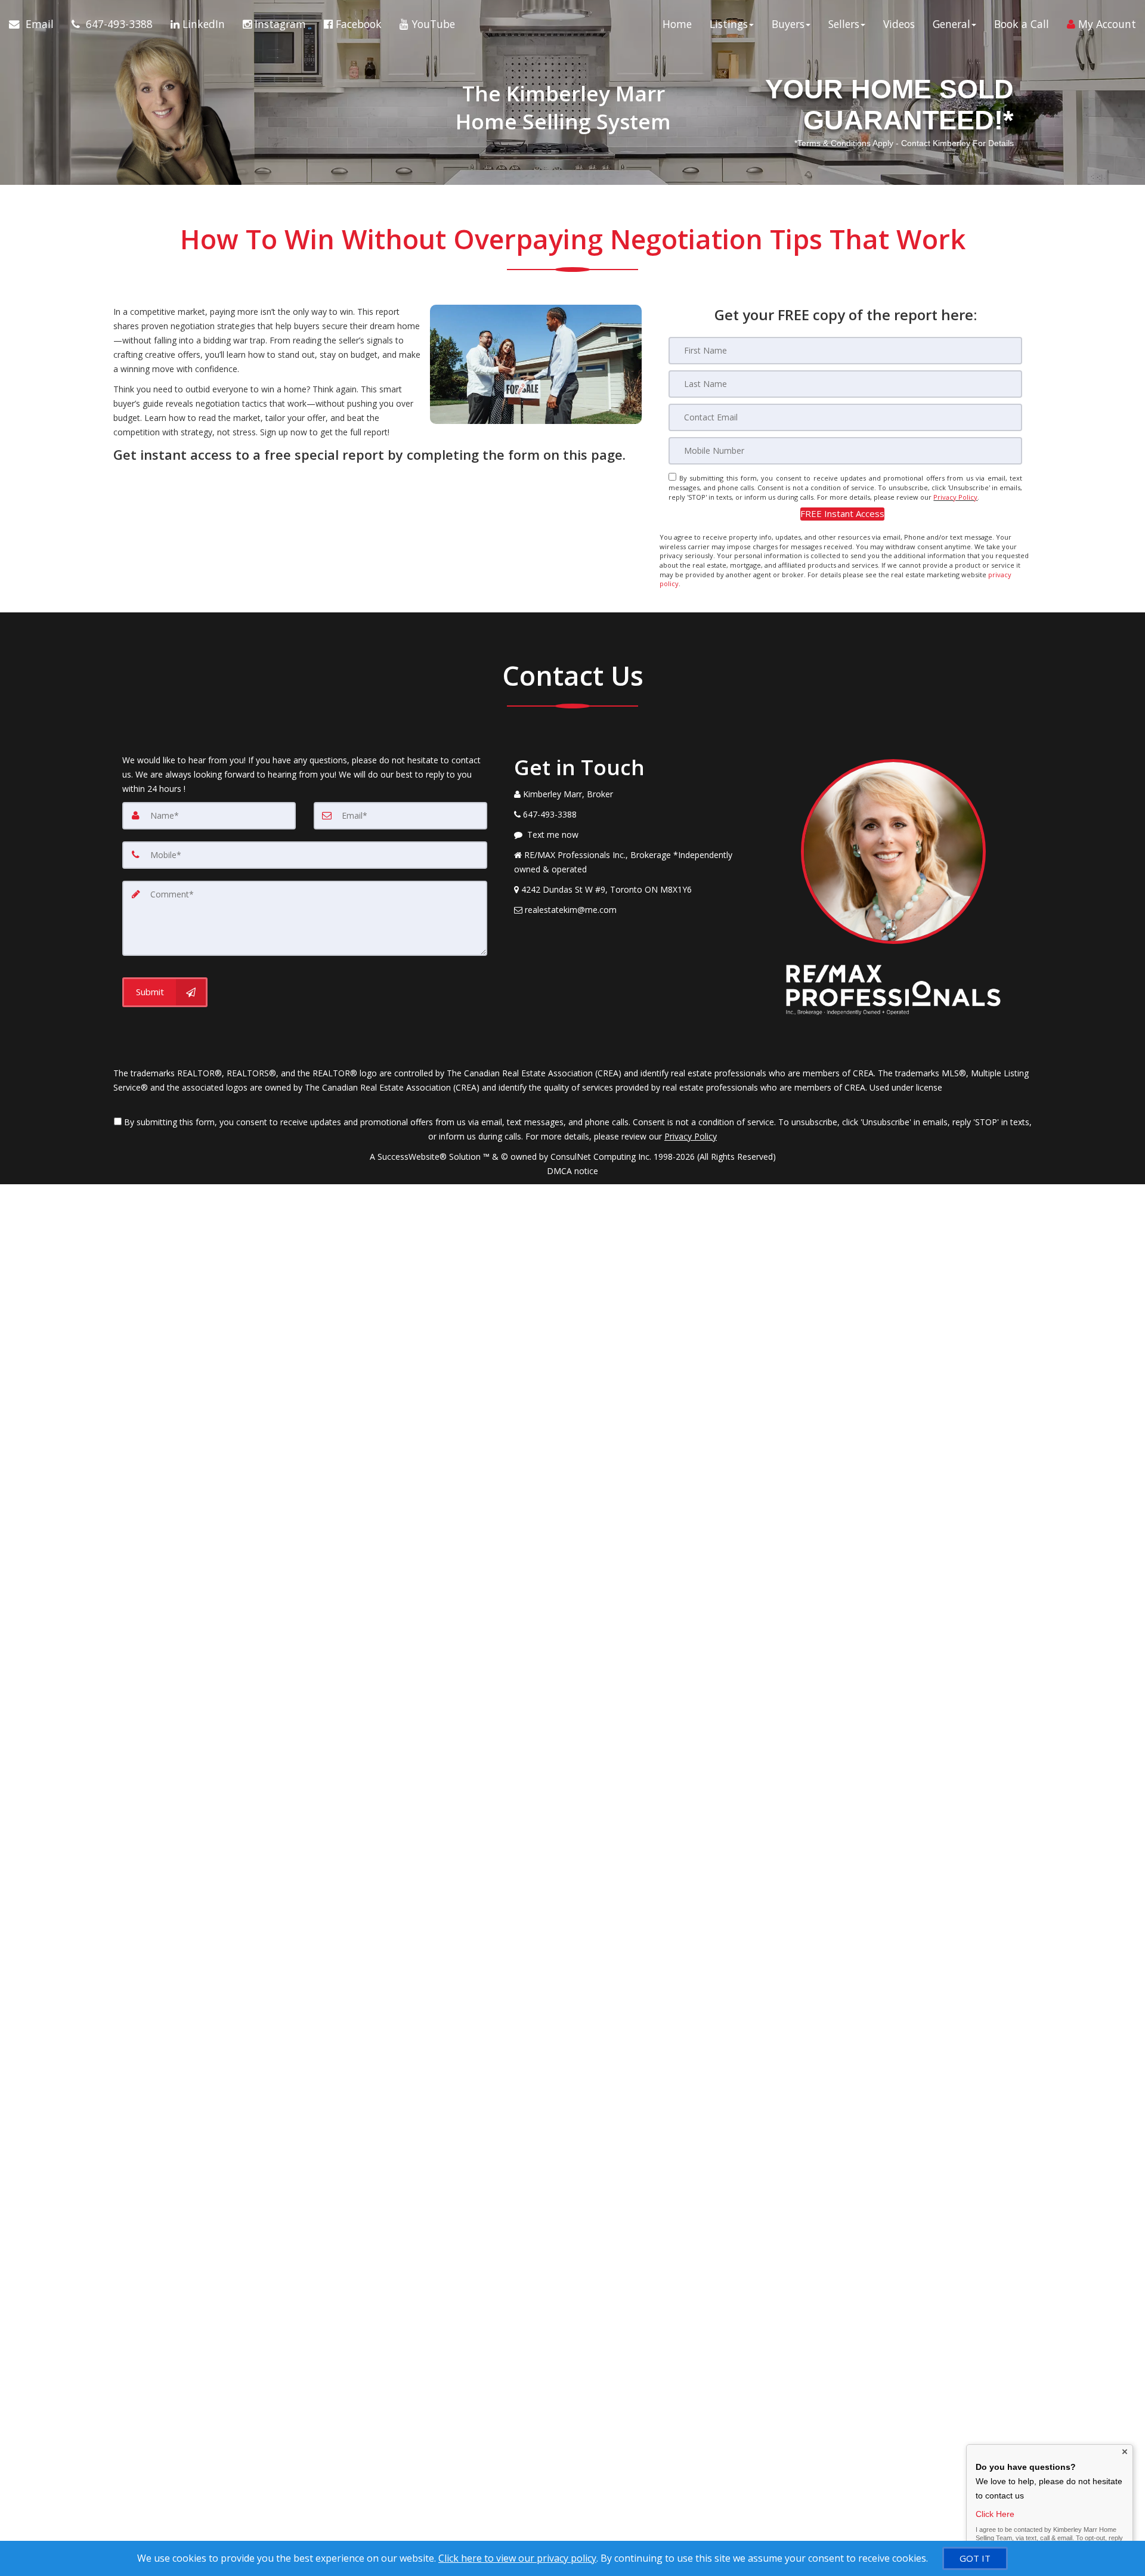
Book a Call (1022, 24)
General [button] (951, 24)
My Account (1106, 24)
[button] (842, 514)
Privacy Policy (955, 497)
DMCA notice (572, 1171)
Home (677, 24)
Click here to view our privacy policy (517, 2558)
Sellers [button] (844, 24)
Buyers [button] (788, 24)
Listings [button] (729, 24)
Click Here (995, 2514)
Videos (899, 24)
